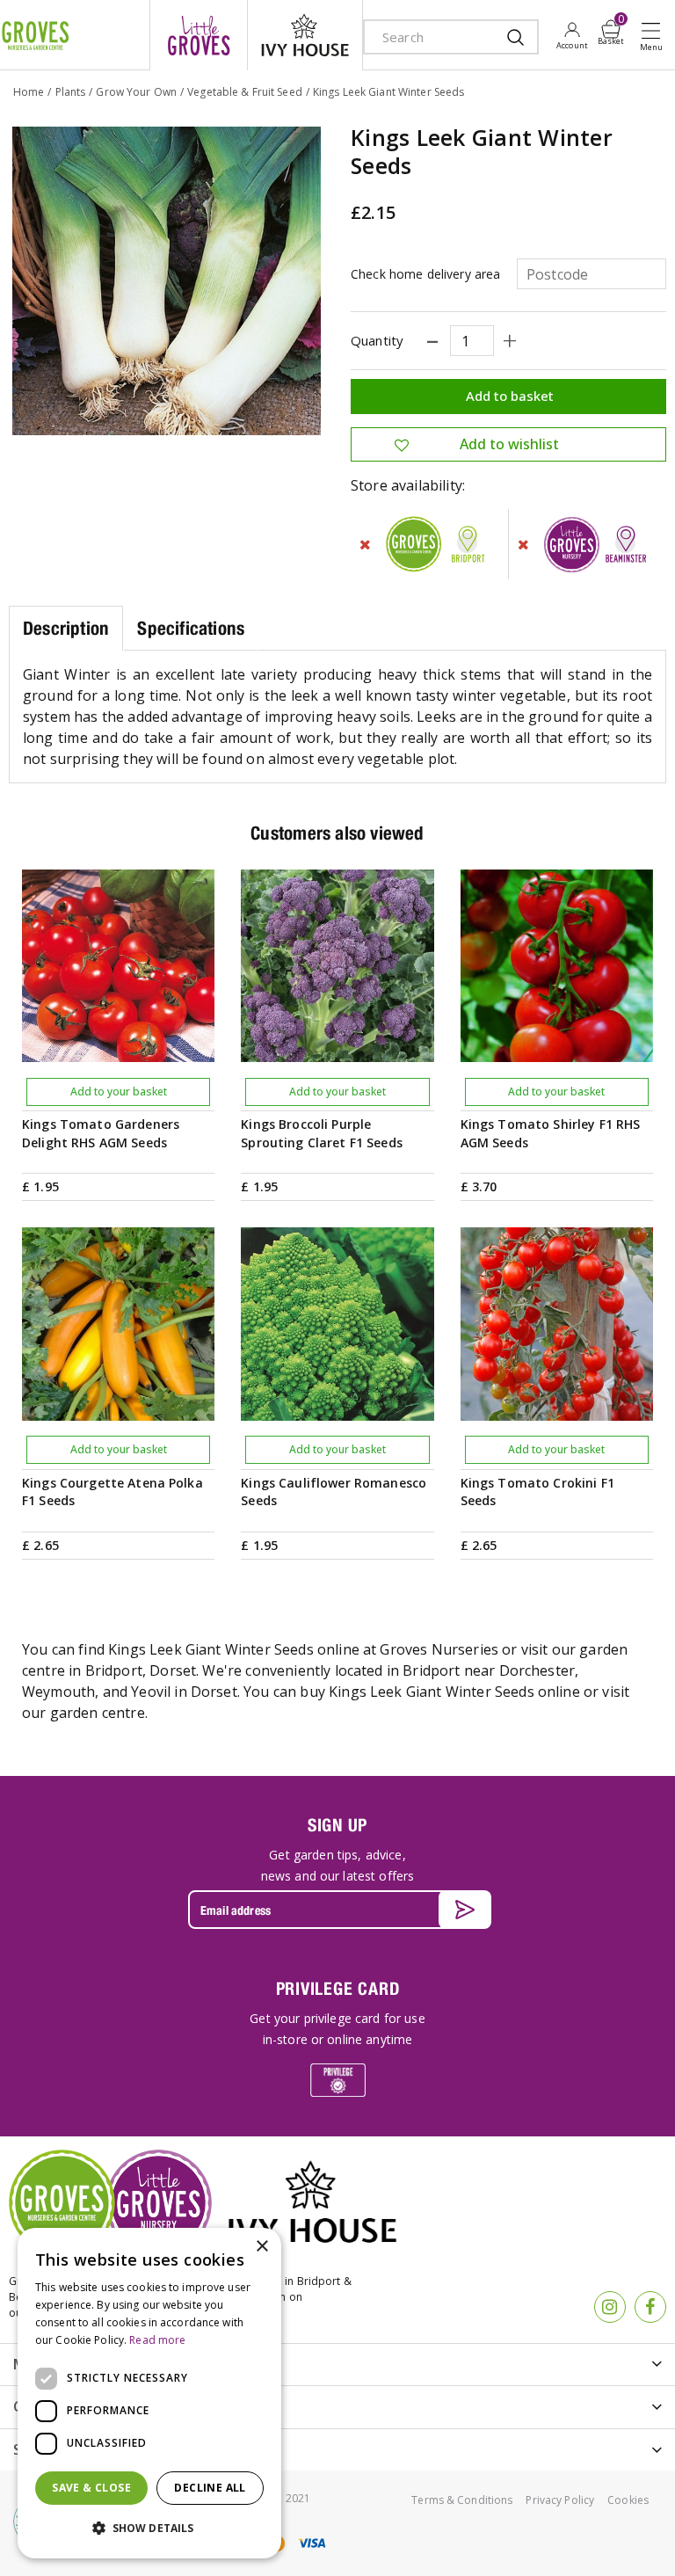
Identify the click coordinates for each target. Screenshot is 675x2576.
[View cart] (611, 29)
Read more (157, 2340)
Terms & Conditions (462, 2500)
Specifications (191, 628)
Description (66, 628)
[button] (149, 2529)
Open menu (655, 36)
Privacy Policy (560, 2500)
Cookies (628, 2500)
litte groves (199, 35)
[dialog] (149, 2393)
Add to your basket (119, 1092)
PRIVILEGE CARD (338, 1988)
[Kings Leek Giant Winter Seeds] (167, 281)
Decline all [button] (210, 2488)
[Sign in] (572, 35)
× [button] (261, 2247)
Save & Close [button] (91, 2488)
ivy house (305, 35)
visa (311, 2543)
